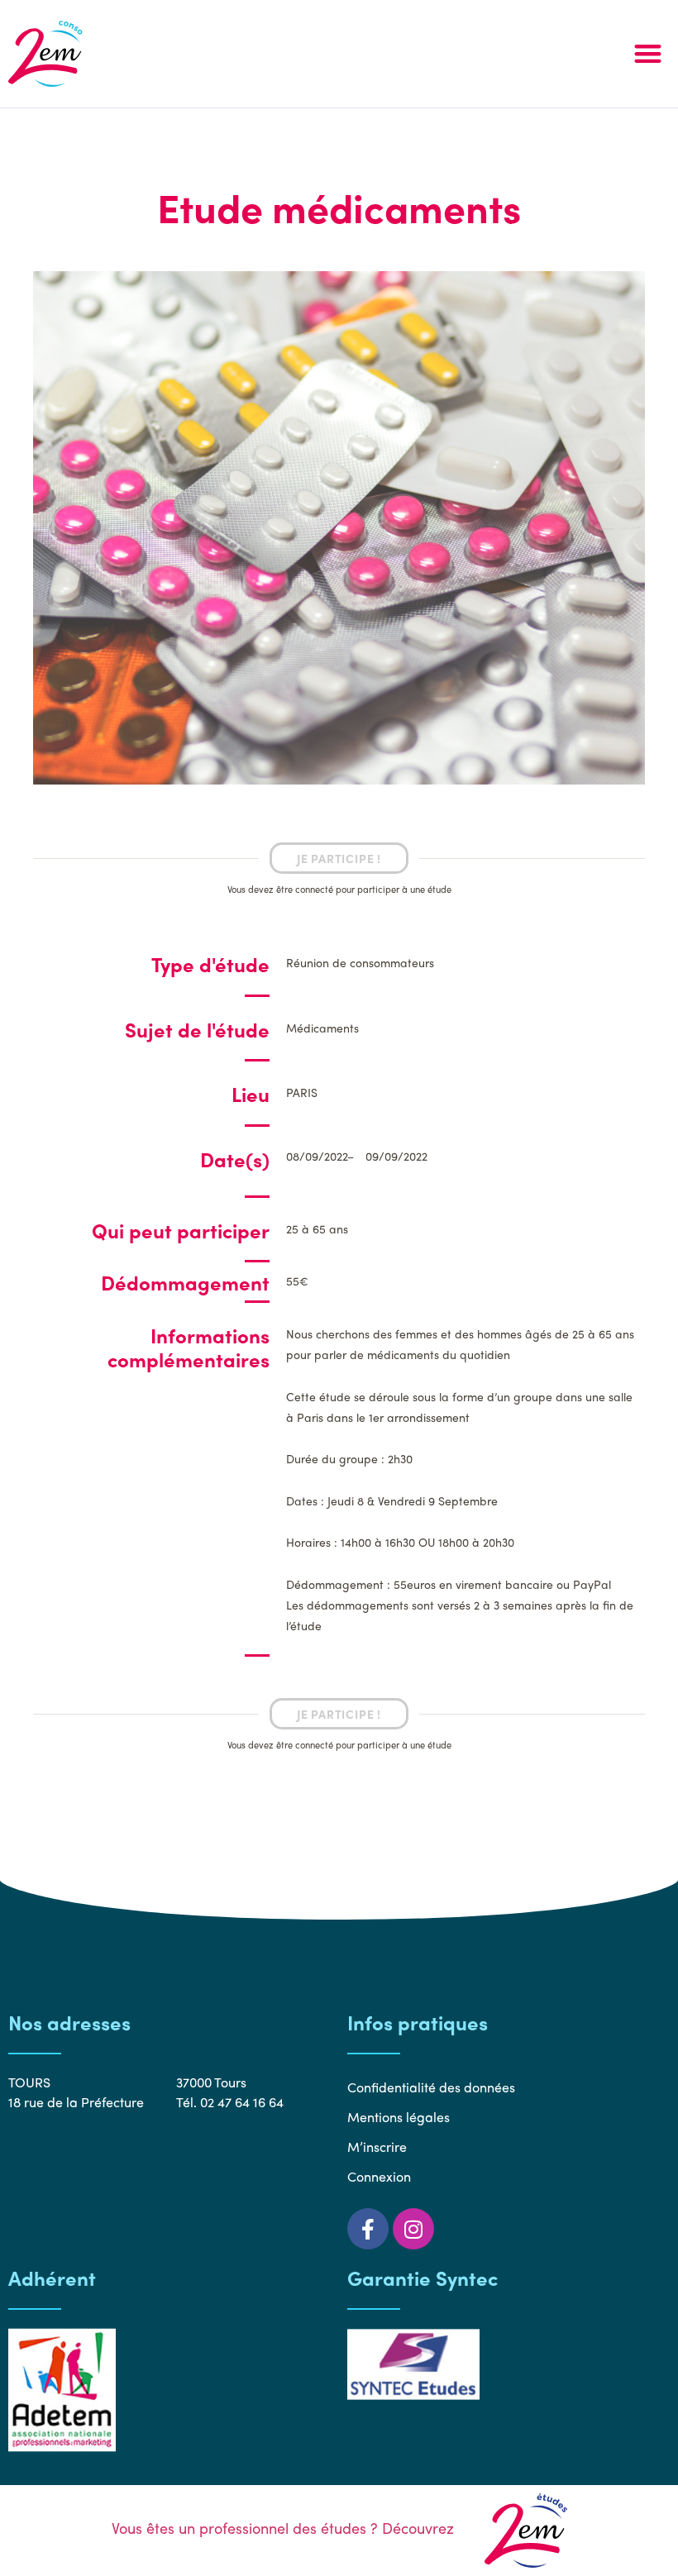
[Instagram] (413, 2229)
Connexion (379, 2176)
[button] (648, 54)
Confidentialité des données (431, 2087)
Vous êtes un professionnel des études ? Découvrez (285, 2528)
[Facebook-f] (368, 2229)
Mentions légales (399, 2117)
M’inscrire (377, 2147)
